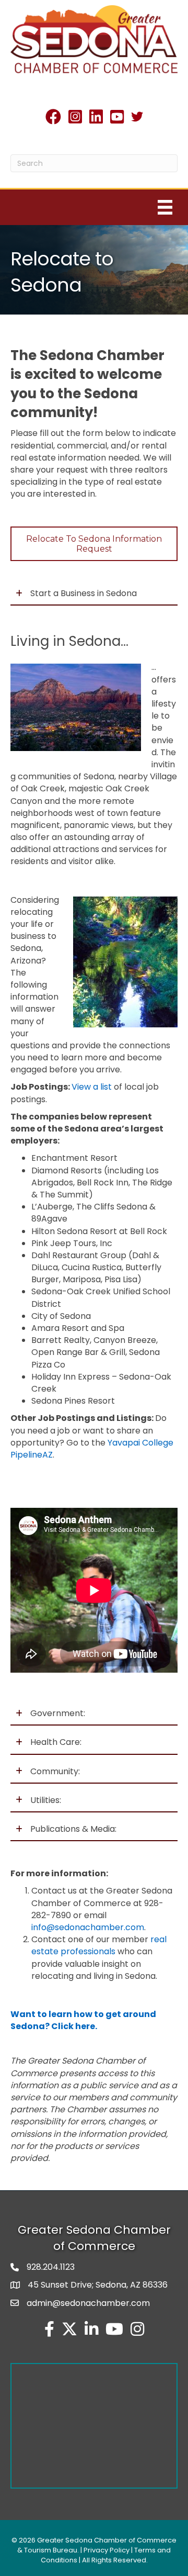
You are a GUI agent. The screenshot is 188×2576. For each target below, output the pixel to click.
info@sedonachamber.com (88, 1927)
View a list (92, 1087)
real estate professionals (99, 1945)
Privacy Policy (107, 2550)
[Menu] (165, 207)
